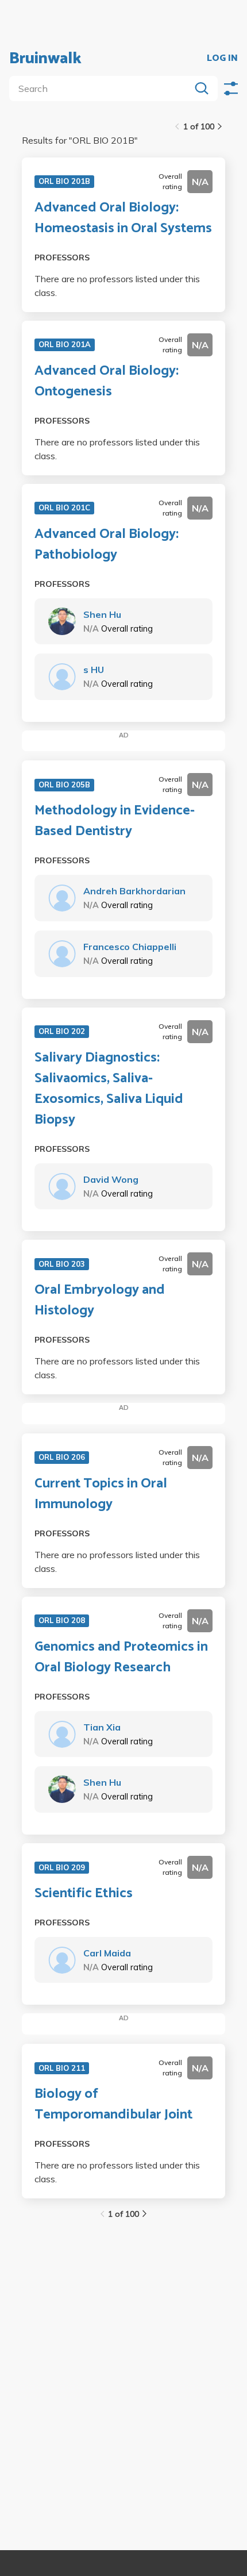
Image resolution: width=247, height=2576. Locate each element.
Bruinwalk (45, 59)
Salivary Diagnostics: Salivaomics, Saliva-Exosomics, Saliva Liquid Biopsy (109, 1089)
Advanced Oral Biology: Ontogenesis (107, 382)
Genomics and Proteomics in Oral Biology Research (121, 1658)
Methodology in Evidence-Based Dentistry (115, 821)
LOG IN (222, 59)
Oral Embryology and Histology (100, 1301)
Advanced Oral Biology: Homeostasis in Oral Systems (123, 218)
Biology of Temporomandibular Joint (113, 2105)
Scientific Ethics (84, 1894)
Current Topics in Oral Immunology (101, 1494)
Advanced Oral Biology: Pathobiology (107, 545)
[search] (102, 89)
